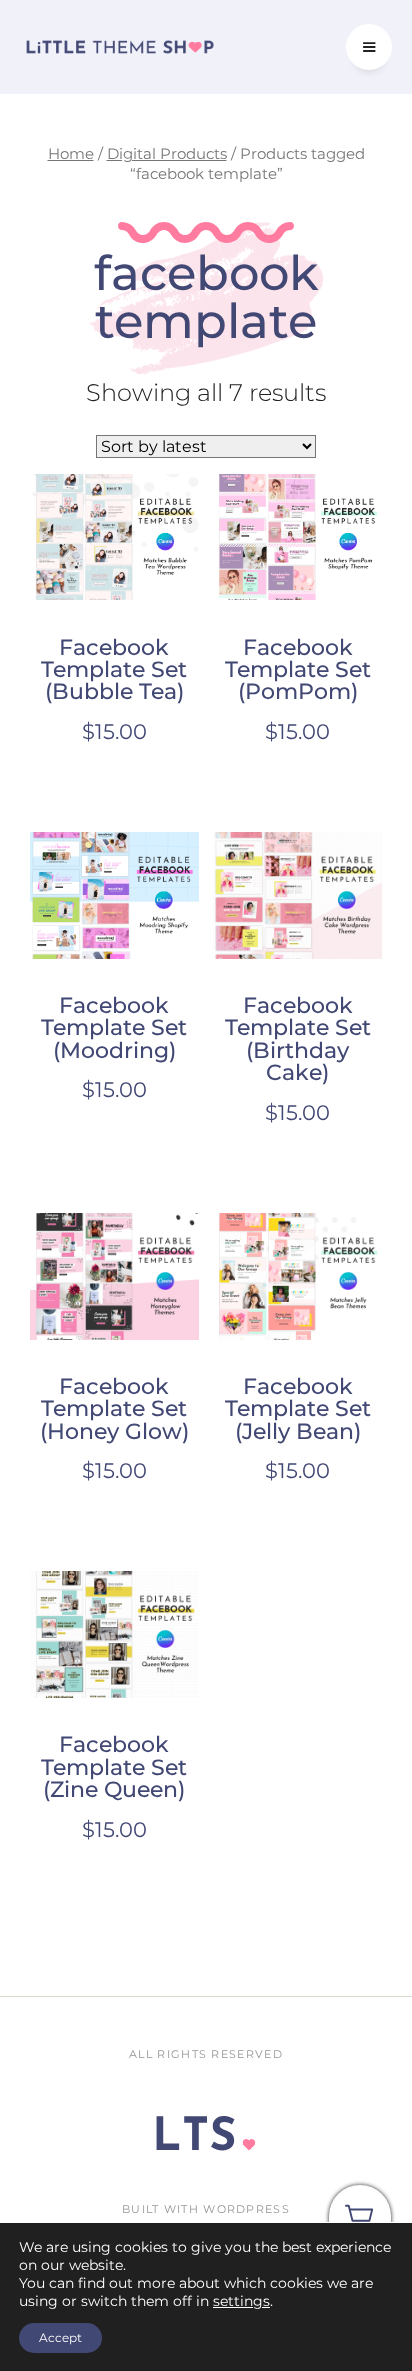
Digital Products (167, 154)
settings (241, 2301)
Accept (60, 2337)
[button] (369, 47)
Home (71, 154)
